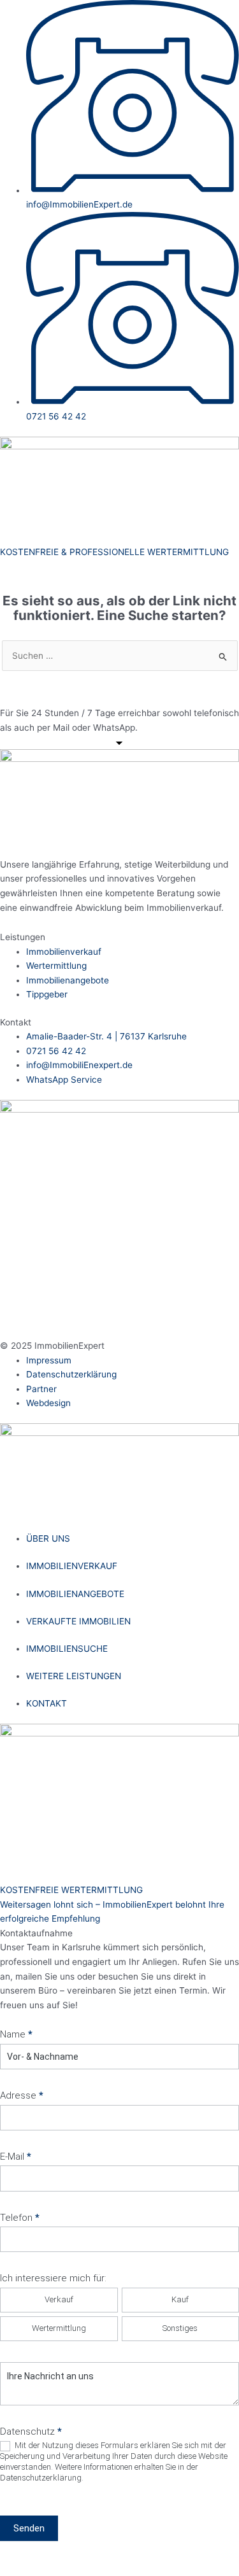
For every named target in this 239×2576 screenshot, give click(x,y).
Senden (29, 2528)
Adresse (22, 2095)
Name (16, 2034)
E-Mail (16, 2157)
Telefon (20, 2218)
